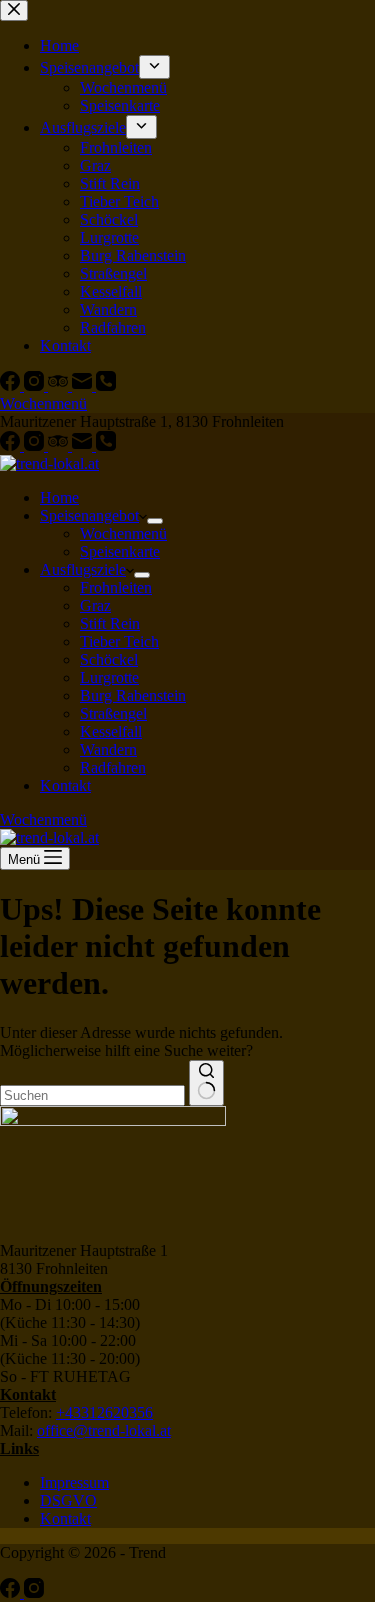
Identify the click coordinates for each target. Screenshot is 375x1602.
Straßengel (113, 713)
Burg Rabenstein (133, 695)
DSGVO (68, 1500)
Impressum (74, 1482)
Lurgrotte (109, 677)
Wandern (108, 749)
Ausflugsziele (83, 569)
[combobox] (92, 1095)
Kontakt (65, 785)
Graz (95, 605)
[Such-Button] (206, 1083)
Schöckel (109, 659)
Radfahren (113, 767)
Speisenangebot (89, 515)
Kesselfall (111, 731)
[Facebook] (12, 445)
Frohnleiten (116, 587)
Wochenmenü (123, 533)
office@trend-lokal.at (104, 1430)
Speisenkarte (120, 551)
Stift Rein (110, 623)
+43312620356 (104, 1412)
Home (59, 497)
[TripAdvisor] (60, 445)
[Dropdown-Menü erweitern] (155, 521)
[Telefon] (106, 445)
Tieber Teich (119, 641)
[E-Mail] (84, 445)
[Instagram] (36, 445)
